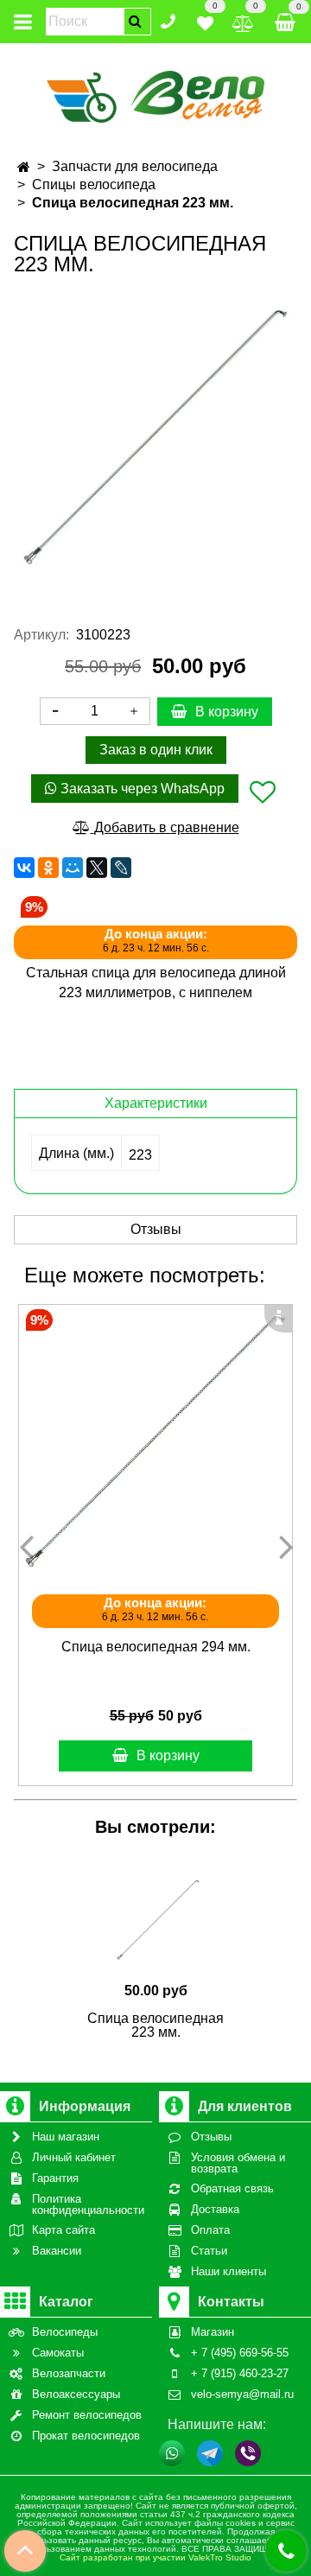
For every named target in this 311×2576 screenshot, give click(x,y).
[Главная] (24, 167)
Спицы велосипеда (94, 184)
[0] (205, 20)
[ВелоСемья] (156, 94)
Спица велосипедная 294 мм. (156, 1647)
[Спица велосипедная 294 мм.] (155, 1441)
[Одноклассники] (48, 868)
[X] (97, 868)
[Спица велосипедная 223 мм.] (155, 437)
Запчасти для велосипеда (135, 166)
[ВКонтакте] (24, 868)
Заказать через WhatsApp (141, 789)
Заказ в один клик (156, 750)
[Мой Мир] (73, 868)
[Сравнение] (243, 20)
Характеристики (156, 1103)
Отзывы (156, 1229)
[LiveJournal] (121, 868)
